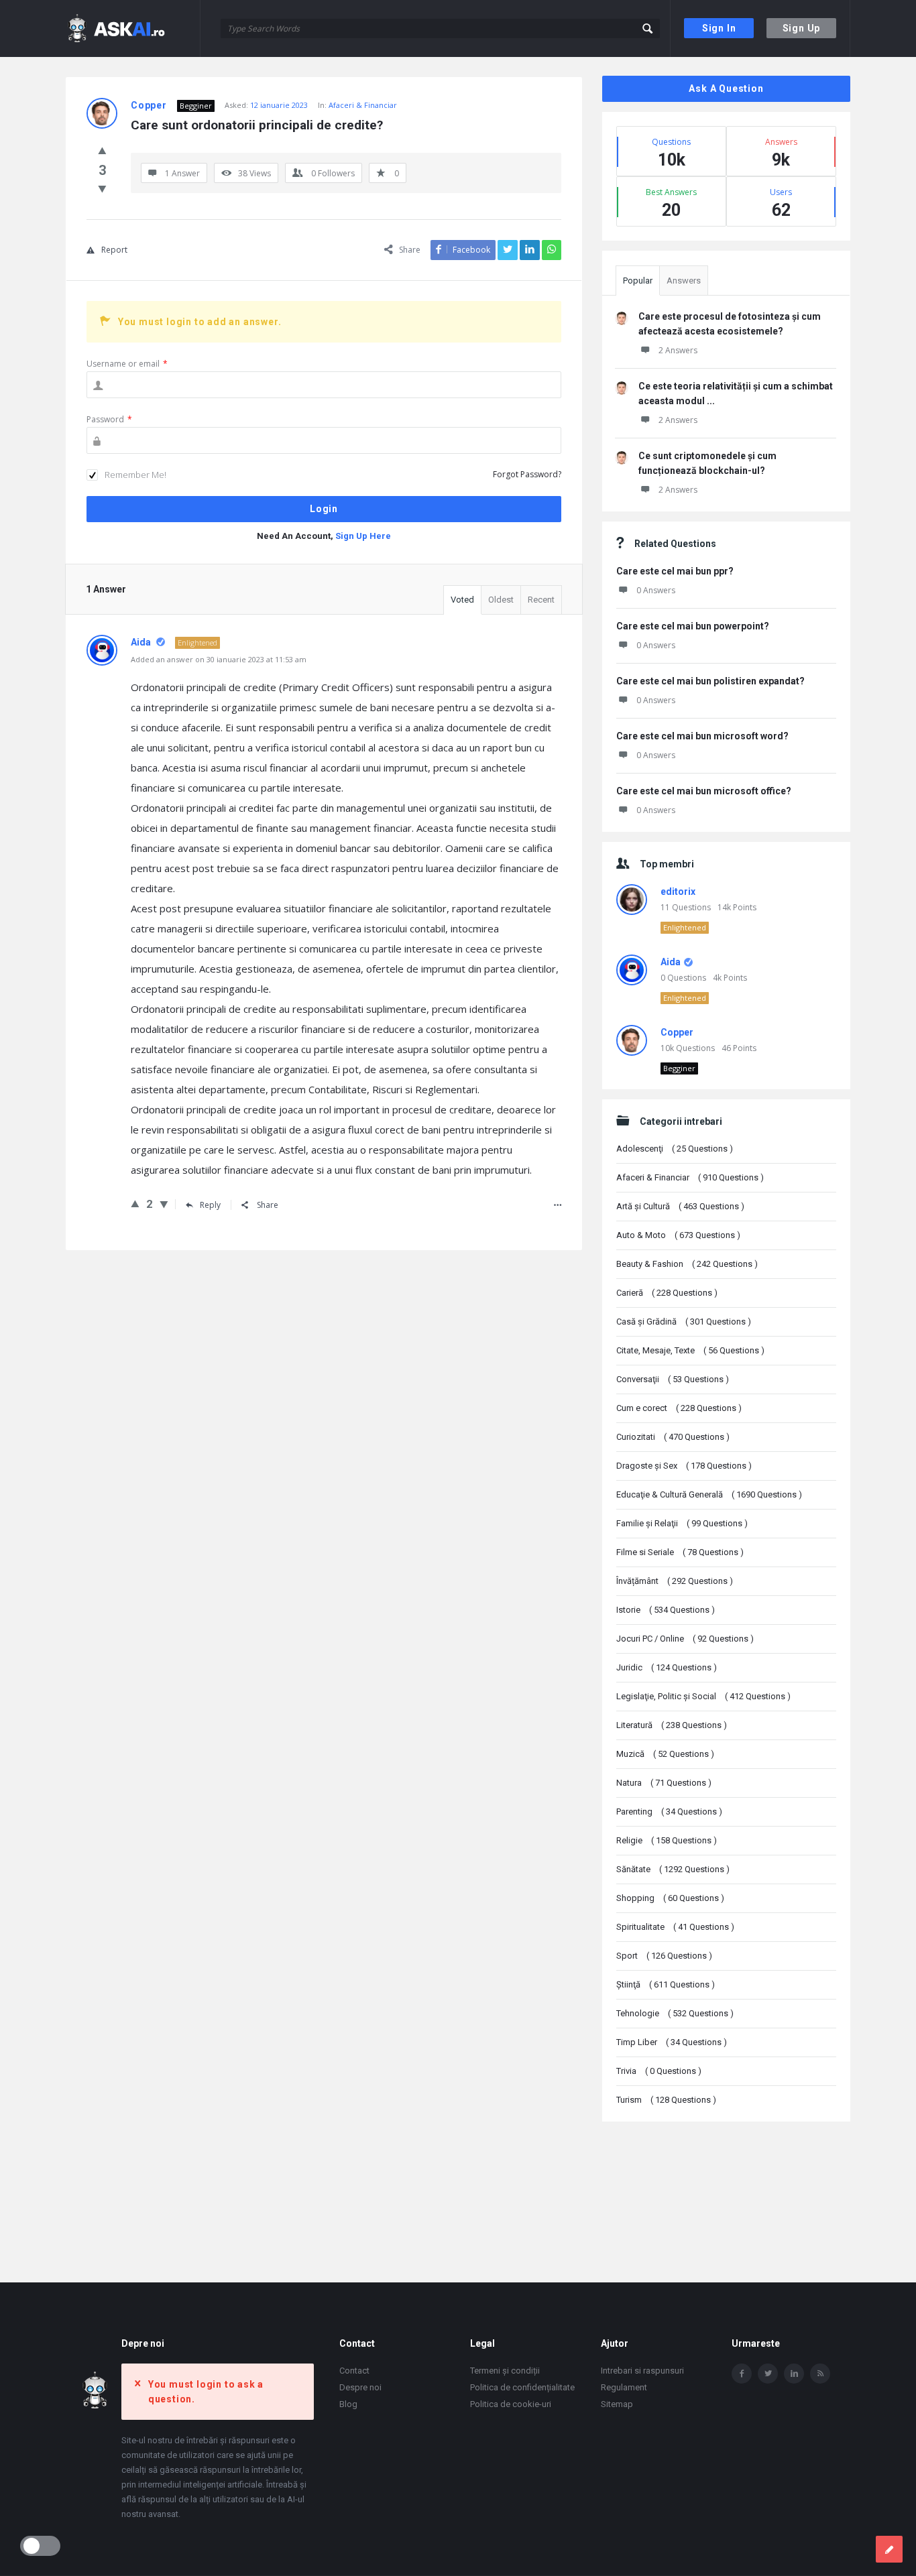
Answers (684, 281)
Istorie (666, 1610)
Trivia (659, 2071)
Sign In (719, 28)
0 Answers (656, 590)
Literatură (672, 1725)
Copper (677, 1032)
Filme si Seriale (680, 1552)
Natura (664, 1783)
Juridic (667, 1667)
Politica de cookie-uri (511, 2404)
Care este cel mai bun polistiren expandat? (710, 681)
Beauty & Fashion (687, 1264)
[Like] (102, 150)
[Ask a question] (889, 2549)
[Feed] (820, 2374)
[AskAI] (133, 28)
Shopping (670, 1898)
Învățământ (675, 1581)
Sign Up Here (363, 536)
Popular (638, 281)
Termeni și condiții (505, 2371)
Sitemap (617, 2404)
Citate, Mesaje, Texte (690, 1350)
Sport (664, 1956)
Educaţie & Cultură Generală (709, 1494)
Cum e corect (679, 1408)
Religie (667, 1840)
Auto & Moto (678, 1235)
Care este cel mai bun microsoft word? (702, 736)
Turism (666, 2100)
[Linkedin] (794, 2374)
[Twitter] (768, 2374)
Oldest (501, 600)
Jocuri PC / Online (685, 1639)
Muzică (665, 1754)
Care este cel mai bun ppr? (675, 571)
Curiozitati (673, 1437)
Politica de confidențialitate (522, 2387)
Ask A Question (726, 88)
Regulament (624, 2387)
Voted (462, 600)
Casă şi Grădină (684, 1322)
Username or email (127, 364)
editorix (678, 892)
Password (109, 419)
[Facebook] (742, 2374)
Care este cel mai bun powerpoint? (693, 626)
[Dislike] (102, 188)
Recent (541, 600)
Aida (671, 962)
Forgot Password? (527, 474)
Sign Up (802, 28)
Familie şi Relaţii (682, 1523)
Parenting (669, 1812)
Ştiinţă (666, 1984)
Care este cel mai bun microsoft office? (704, 791)
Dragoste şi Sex (684, 1466)
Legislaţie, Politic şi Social (703, 1696)
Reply (210, 1205)
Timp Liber (672, 2042)
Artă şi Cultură (680, 1206)
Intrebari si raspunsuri (642, 2371)
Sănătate (673, 1869)
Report (114, 250)
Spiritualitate (675, 1927)
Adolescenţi (675, 1149)
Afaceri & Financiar (363, 105)
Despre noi (360, 2387)
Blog (348, 2404)
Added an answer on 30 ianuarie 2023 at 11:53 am (219, 659)
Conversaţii (673, 1379)
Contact (354, 2371)
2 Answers (678, 350)
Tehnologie (675, 2013)
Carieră (667, 1293)
